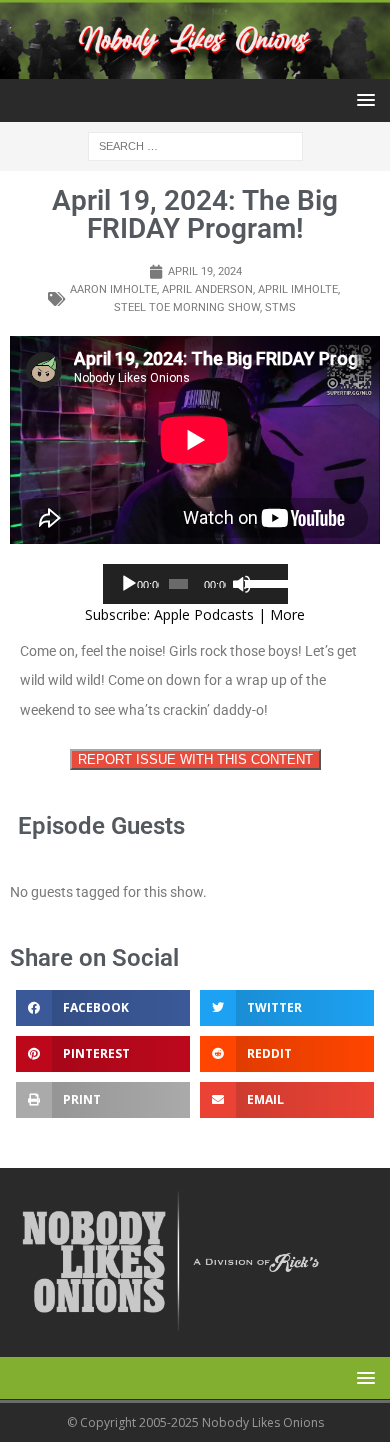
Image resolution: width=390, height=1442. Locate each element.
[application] (195, 584)
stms (280, 307)
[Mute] (242, 584)
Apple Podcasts (204, 614)
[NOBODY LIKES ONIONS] (195, 67)
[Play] (129, 584)
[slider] (261, 582)
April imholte (298, 289)
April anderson (207, 289)
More (287, 614)
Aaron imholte (113, 289)
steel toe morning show (187, 307)
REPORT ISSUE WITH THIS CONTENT (195, 759)
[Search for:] (195, 145)
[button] (362, 99)
